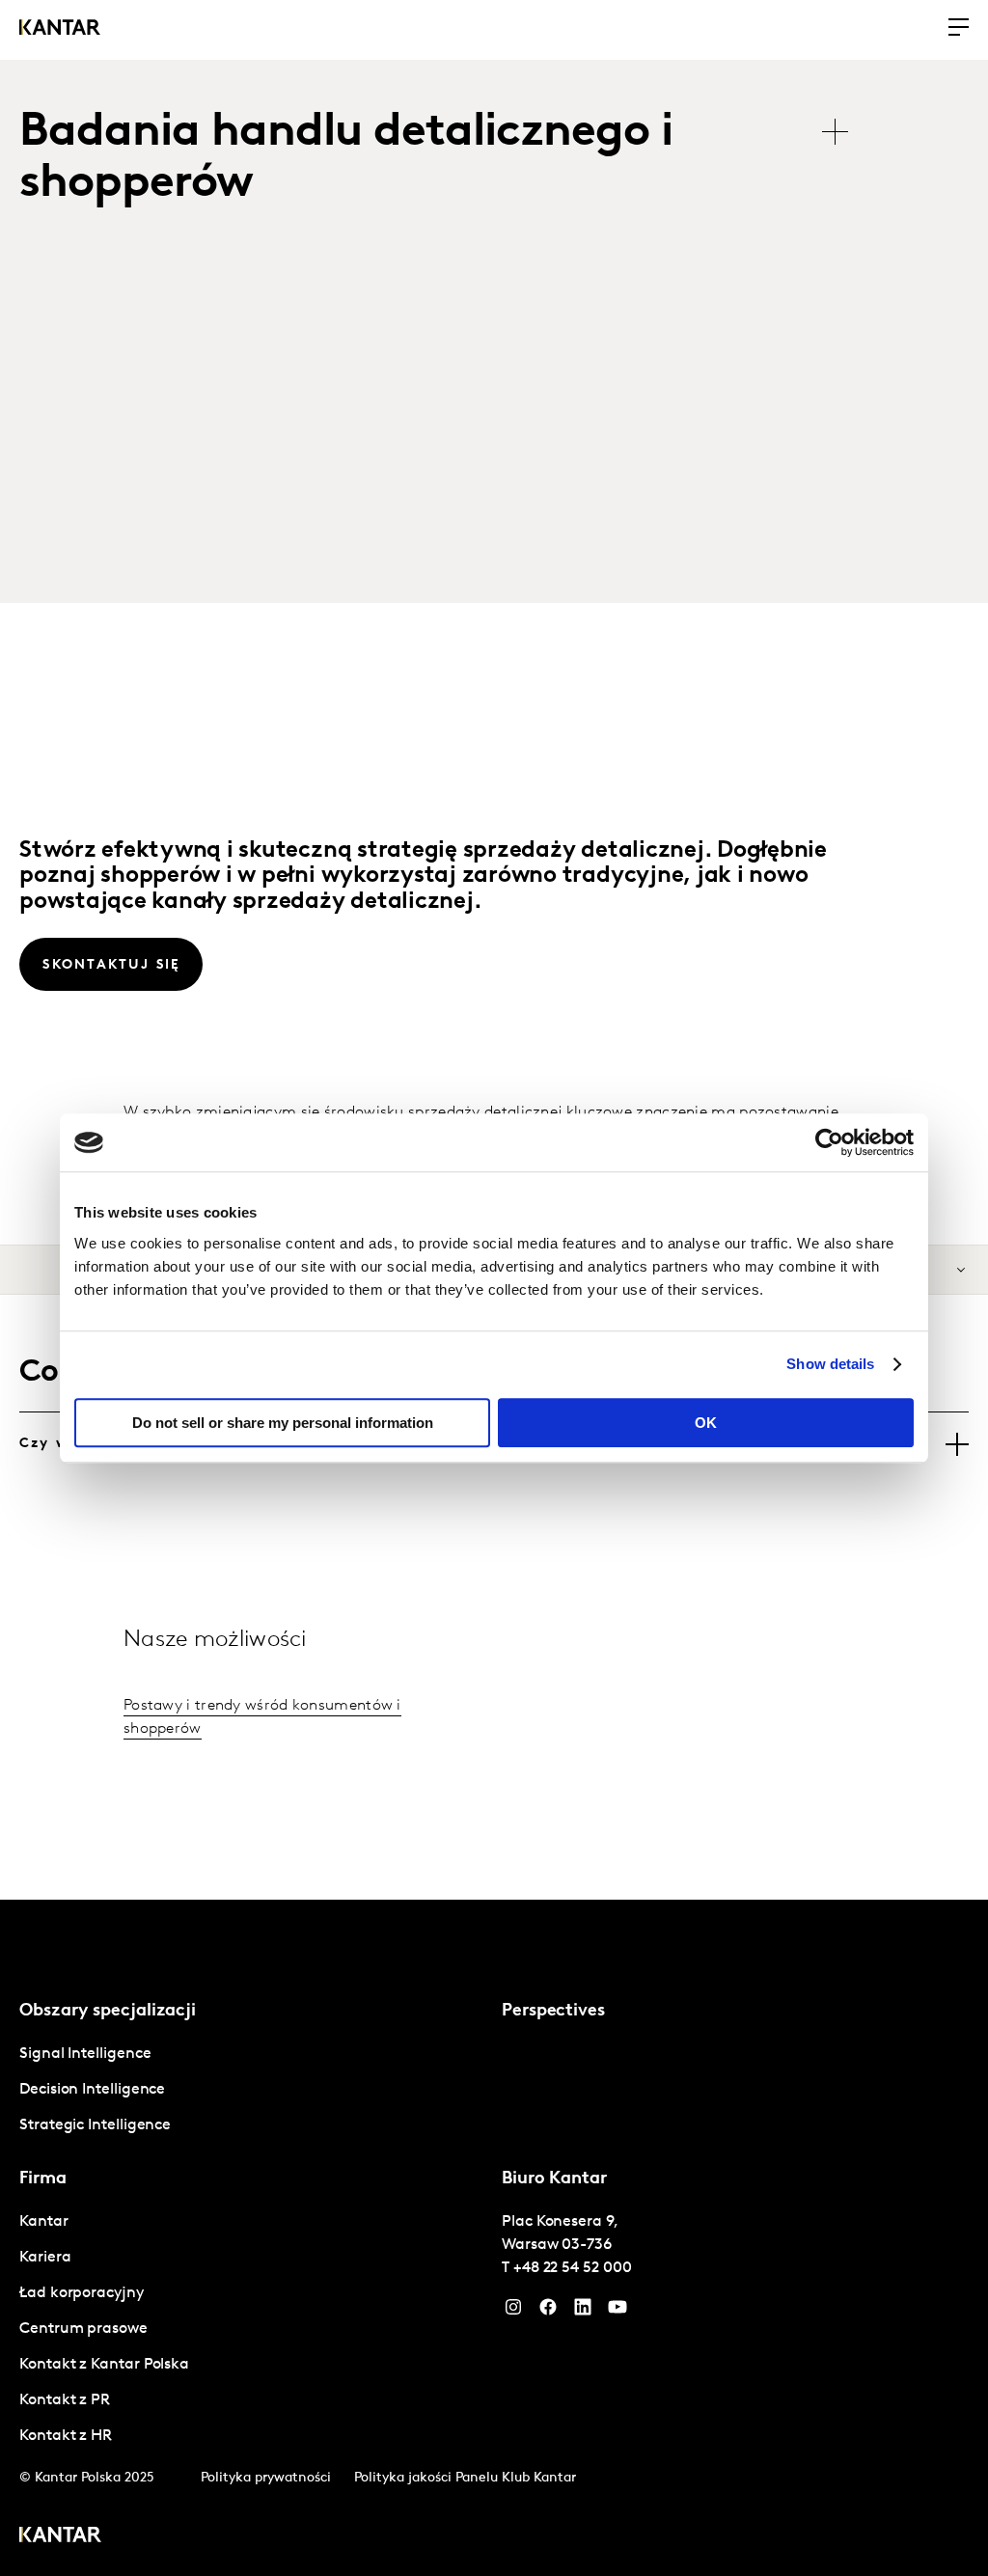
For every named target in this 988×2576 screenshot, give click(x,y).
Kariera (45, 2258)
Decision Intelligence (92, 2090)
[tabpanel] (253, 2090)
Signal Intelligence (85, 2054)
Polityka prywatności (266, 2478)
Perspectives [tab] (553, 2012)
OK (706, 1423)
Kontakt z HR (66, 2436)
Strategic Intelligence (95, 2125)
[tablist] (443, 159)
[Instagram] (513, 2312)
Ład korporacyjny (82, 2293)
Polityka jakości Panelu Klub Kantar (465, 2478)
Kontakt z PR (65, 2400)
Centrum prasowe (83, 2329)
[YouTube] (583, 2312)
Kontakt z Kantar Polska (104, 2365)
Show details (830, 1364)
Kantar (44, 2222)
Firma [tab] (43, 2179)
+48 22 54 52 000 (573, 2268)
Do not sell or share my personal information (283, 1423)
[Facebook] (548, 2312)
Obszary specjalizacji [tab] (108, 2012)
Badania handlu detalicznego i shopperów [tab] (346, 159)
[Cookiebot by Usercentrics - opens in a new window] (829, 1142)
